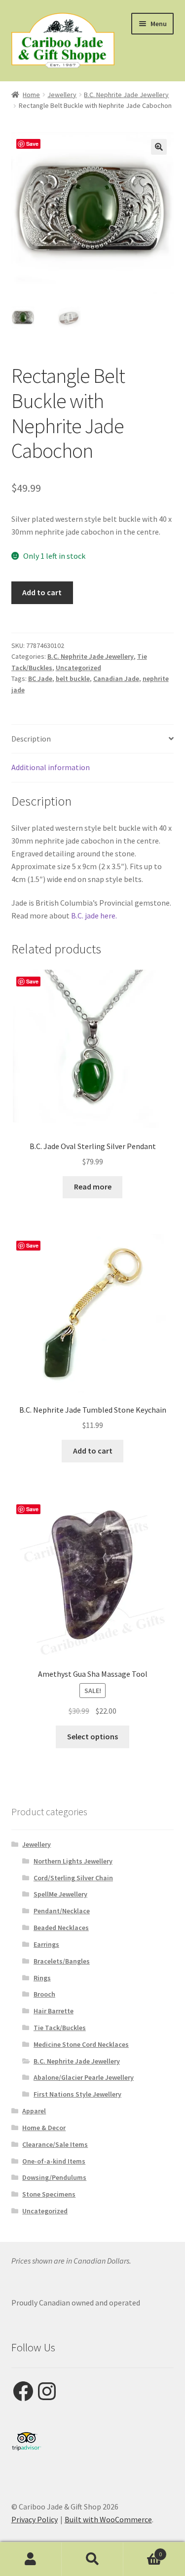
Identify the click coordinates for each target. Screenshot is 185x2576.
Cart (143, 2551)
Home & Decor (44, 2128)
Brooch (44, 1994)
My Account (31, 2559)
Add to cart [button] (93, 1451)
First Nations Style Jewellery (77, 2094)
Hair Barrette (54, 2011)
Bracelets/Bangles (62, 1961)
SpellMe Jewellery (60, 1894)
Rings (42, 1978)
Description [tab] (31, 739)
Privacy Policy (35, 2519)
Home (31, 95)
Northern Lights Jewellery (73, 1861)
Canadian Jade (116, 678)
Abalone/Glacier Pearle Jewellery (84, 2077)
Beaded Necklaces (61, 1928)
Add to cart (42, 592)
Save (32, 144)
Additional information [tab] (51, 767)
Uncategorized (78, 668)
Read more (93, 1186)
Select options (92, 1736)
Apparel (34, 2111)
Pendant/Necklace (62, 1911)
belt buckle (73, 678)
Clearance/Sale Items (55, 2144)
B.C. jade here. (93, 915)
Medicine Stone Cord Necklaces (81, 2044)
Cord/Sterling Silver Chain (73, 1878)
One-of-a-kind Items (54, 2161)
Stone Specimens (49, 2194)
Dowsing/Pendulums (54, 2177)
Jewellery (62, 95)
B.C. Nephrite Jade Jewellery (126, 95)
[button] (159, 147)
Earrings (46, 1944)
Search (92, 2559)
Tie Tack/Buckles (60, 2028)
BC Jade (40, 678)
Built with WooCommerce (108, 2519)
